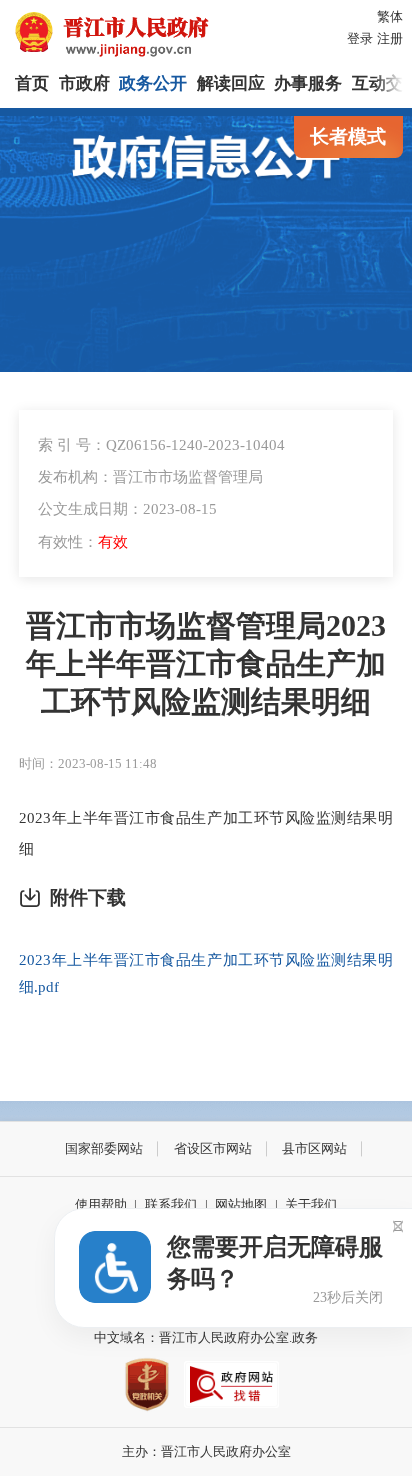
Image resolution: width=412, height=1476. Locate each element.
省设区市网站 (213, 1148)
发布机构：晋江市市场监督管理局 (150, 476)
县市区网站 (314, 1148)
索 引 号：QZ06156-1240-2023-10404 (161, 444)
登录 (360, 38)
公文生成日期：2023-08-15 (127, 508)
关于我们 (311, 1204)
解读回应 (231, 83)
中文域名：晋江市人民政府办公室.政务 (206, 1337)
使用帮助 (101, 1204)
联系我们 (171, 1204)
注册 (390, 38)
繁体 (390, 16)
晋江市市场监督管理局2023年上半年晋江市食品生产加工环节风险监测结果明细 (206, 664)
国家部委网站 (104, 1148)
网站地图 (241, 1204)
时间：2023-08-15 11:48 (88, 763)
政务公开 (153, 83)
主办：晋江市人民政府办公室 (206, 1451)
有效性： (83, 541)
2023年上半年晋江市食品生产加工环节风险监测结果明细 (206, 832)
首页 (32, 83)
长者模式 (348, 136)
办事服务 (308, 83)
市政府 (84, 83)
